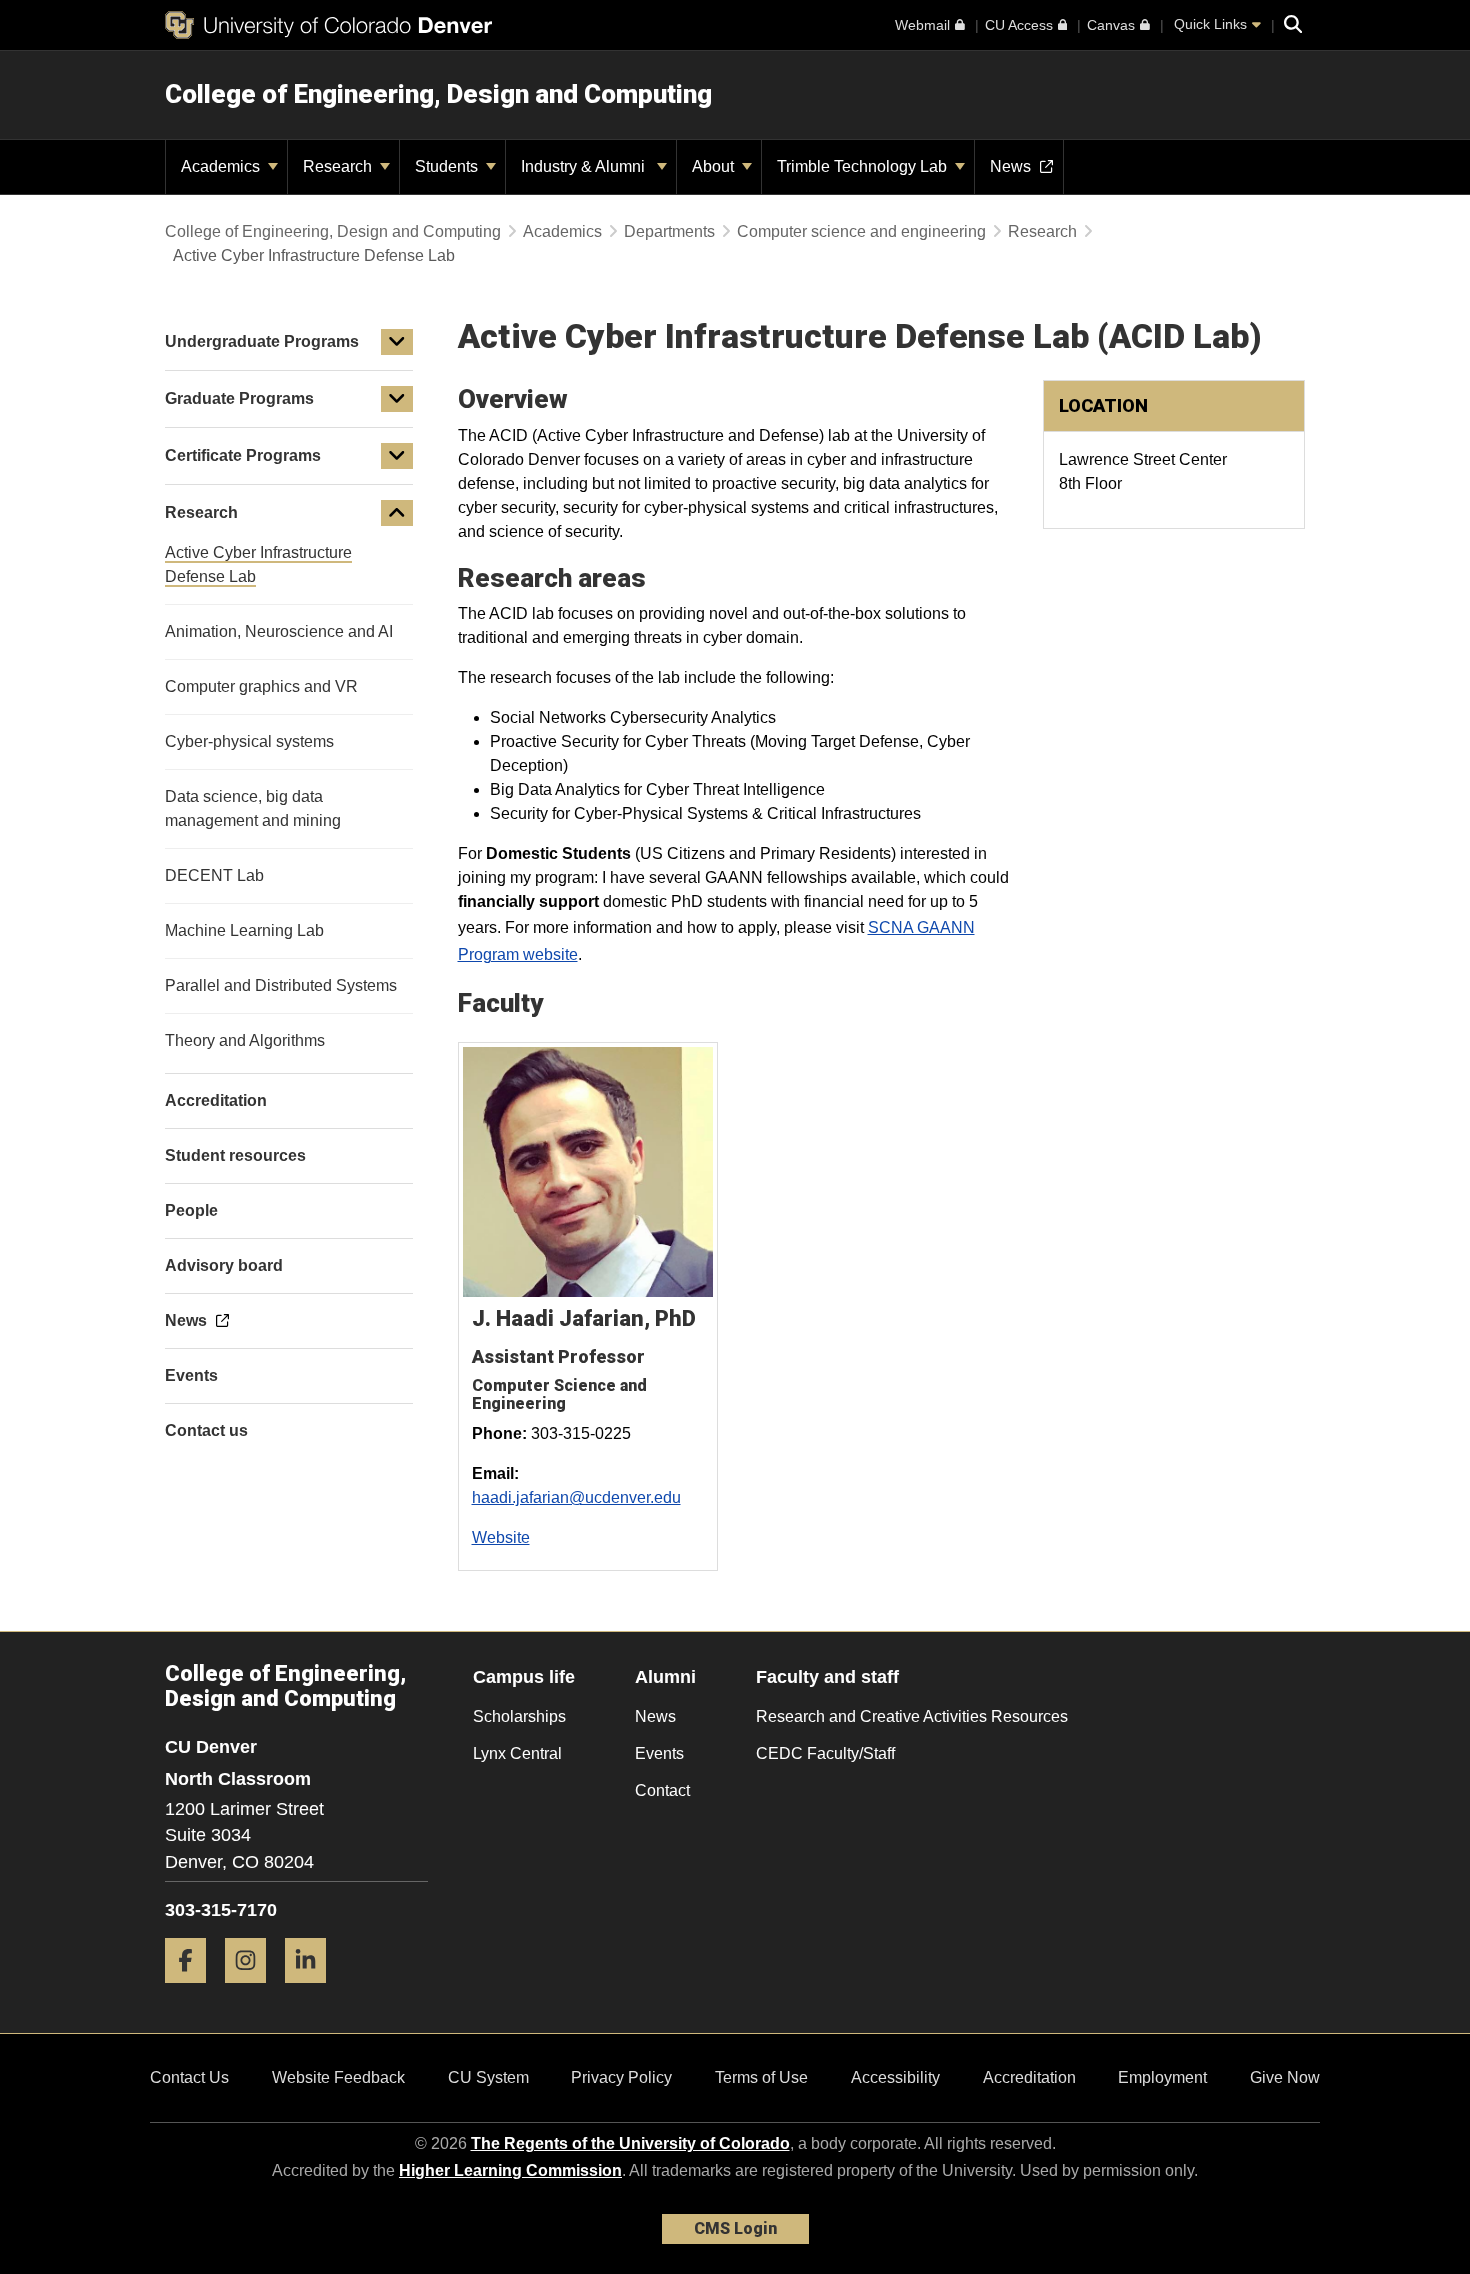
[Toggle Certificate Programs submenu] (397, 456)
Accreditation (1029, 2077)
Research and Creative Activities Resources (912, 1716)
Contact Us (189, 2077)
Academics (222, 166)
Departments (669, 231)
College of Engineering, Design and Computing (438, 94)
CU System (488, 2077)
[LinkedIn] (313, 1990)
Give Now (1285, 2077)
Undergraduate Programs (262, 341)
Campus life (524, 1677)
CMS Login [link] (735, 2228)
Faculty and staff (827, 1677)
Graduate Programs (239, 398)
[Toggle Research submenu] (397, 513)
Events (659, 1753)
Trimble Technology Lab (864, 166)
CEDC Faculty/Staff (825, 1753)
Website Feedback (338, 2077)
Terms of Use (761, 2077)
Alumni (665, 1677)
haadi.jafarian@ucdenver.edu (576, 1497)
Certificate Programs (243, 455)
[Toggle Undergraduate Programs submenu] (397, 342)
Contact (662, 1790)
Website (501, 1537)
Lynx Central (517, 1753)
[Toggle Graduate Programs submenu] (397, 399)
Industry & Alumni (587, 166)
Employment (1162, 2077)
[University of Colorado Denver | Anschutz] (328, 25)
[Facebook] (193, 1990)
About (715, 166)
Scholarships (519, 1716)
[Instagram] (253, 1990)
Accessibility (895, 2077)
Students (448, 166)
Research (339, 166)
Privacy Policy (621, 2077)
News (655, 1716)
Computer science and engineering (861, 231)
